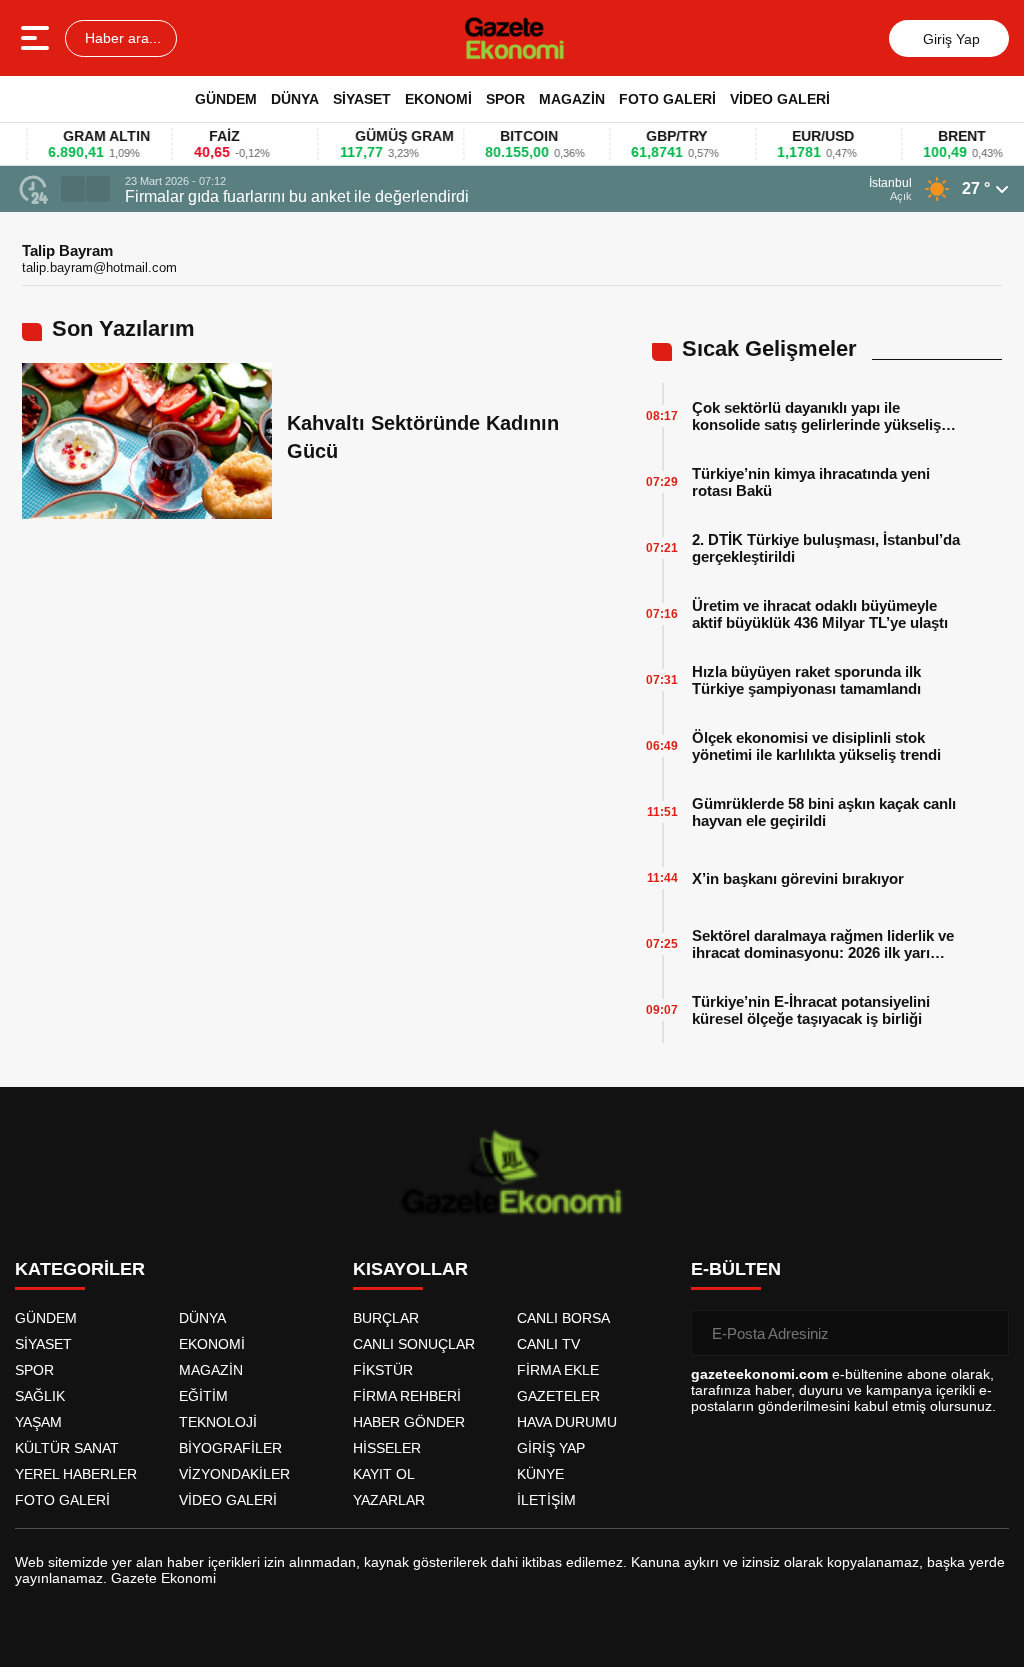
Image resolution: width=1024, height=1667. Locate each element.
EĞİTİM (203, 1396)
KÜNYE (540, 1474)
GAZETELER (558, 1396)
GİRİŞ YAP (551, 1448)
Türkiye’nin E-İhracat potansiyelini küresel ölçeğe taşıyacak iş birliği (811, 1010)
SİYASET (362, 99)
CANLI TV (548, 1344)
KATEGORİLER (80, 1269)
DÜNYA (295, 99)
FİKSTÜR (383, 1370)
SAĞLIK (40, 1396)
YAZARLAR (389, 1500)
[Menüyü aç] (37, 38)
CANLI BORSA (563, 1318)
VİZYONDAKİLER (234, 1474)
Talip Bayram (67, 250)
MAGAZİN (572, 99)
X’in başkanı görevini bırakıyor (798, 878)
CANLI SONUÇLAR (414, 1344)
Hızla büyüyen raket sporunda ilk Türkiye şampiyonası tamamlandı (806, 680)
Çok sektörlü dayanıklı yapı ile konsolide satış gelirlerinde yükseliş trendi (816, 416)
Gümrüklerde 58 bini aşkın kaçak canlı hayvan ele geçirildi (824, 812)
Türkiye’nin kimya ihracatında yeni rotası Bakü (811, 482)
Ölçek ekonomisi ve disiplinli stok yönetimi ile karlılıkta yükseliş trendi (816, 746)
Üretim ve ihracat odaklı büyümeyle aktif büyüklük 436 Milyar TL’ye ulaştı (820, 614)
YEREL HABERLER (76, 1474)
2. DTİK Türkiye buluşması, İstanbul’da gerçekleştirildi (826, 548)
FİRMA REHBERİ (407, 1396)
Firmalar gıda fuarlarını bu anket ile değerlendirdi (297, 196)
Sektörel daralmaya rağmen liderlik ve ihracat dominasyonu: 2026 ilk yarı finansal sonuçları (823, 944)
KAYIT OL (384, 1474)
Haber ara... (121, 38)
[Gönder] (986, 1333)
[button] (73, 189)
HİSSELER (387, 1448)
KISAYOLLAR (410, 1269)
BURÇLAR (386, 1318)
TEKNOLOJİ (218, 1422)
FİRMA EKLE (558, 1370)
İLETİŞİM (546, 1500)
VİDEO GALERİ (780, 99)
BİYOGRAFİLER (230, 1448)
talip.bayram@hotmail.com (99, 267)
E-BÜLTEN (736, 1269)
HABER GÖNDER (409, 1422)
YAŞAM (38, 1422)
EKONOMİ (438, 99)
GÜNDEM (226, 99)
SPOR (505, 99)
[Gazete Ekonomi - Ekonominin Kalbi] (514, 38)
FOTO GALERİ (667, 99)
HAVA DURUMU (567, 1422)
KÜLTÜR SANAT (67, 1448)
